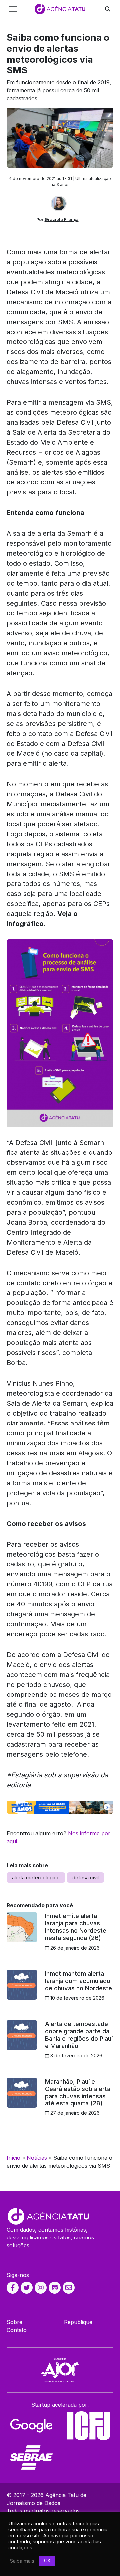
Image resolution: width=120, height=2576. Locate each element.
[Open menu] (13, 9)
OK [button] (47, 2561)
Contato (17, 2330)
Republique (78, 2322)
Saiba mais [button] (22, 2561)
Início (13, 2158)
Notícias (37, 2158)
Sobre (14, 2322)
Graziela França (62, 220)
